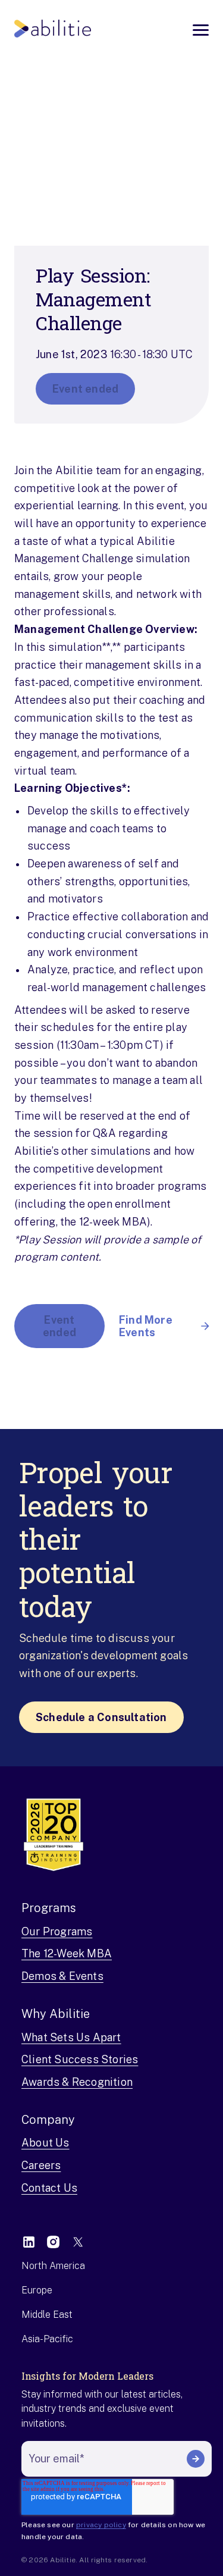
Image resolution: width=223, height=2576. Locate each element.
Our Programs (57, 1931)
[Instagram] (53, 2242)
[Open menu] (201, 30)
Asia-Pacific (47, 2339)
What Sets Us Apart (71, 2037)
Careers (41, 2165)
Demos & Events (62, 1976)
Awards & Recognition (77, 2082)
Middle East (47, 2315)
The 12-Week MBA (67, 1953)
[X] (78, 2242)
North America (53, 2266)
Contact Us (49, 2188)
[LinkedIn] (29, 2242)
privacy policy (101, 2525)
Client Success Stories (80, 2059)
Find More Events (146, 1326)
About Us (45, 2143)
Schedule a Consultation (101, 1717)
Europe (37, 2290)
